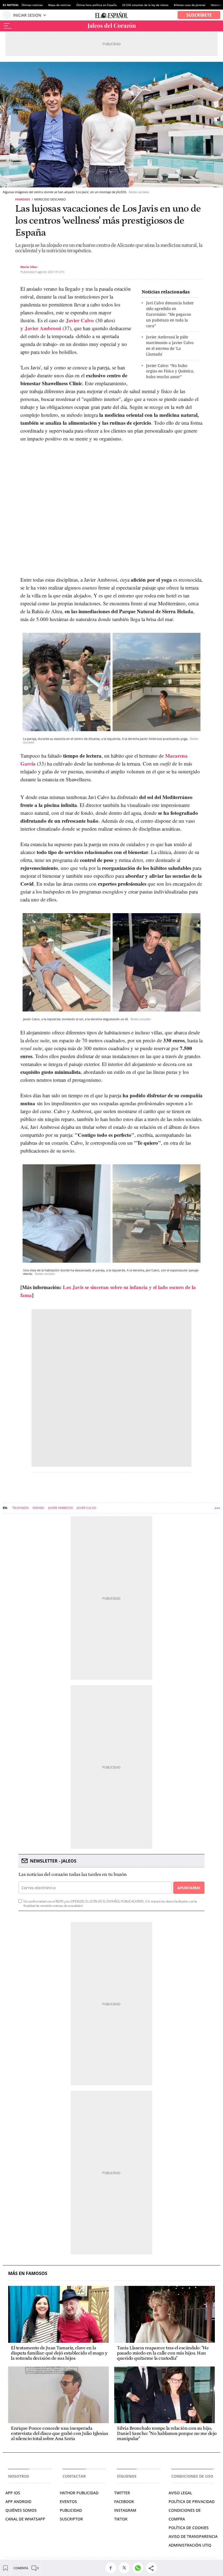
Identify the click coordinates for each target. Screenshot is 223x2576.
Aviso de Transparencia (193, 2536)
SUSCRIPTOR (71, 2519)
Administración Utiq (190, 2545)
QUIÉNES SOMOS (21, 2510)
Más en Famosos (28, 2273)
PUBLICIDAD (71, 2510)
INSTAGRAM (125, 2510)
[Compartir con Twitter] (126, 2568)
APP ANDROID (18, 2501)
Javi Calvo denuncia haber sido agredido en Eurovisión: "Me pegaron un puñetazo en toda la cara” (170, 314)
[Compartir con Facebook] (112, 2568)
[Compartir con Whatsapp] (139, 2568)
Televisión (20, 1508)
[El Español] (112, 15)
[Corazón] (112, 26)
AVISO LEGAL (180, 2493)
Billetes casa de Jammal (190, 5)
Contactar (74, 2476)
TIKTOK (121, 2519)
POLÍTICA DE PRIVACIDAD (192, 2501)
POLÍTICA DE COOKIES (189, 2528)
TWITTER (122, 2493)
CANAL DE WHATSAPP (25, 2519)
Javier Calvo (80, 320)
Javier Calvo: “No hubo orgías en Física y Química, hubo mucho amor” (170, 371)
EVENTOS (68, 2501)
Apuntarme (189, 1888)
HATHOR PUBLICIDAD (79, 2493)
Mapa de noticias (59, 5)
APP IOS (13, 2493)
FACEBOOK (124, 2501)
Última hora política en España (96, 5)
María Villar (29, 267)
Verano (38, 1508)
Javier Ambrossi (43, 328)
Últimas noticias (32, 5)
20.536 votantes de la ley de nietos (145, 5)
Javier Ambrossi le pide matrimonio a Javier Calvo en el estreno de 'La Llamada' (170, 345)
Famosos (23, 199)
